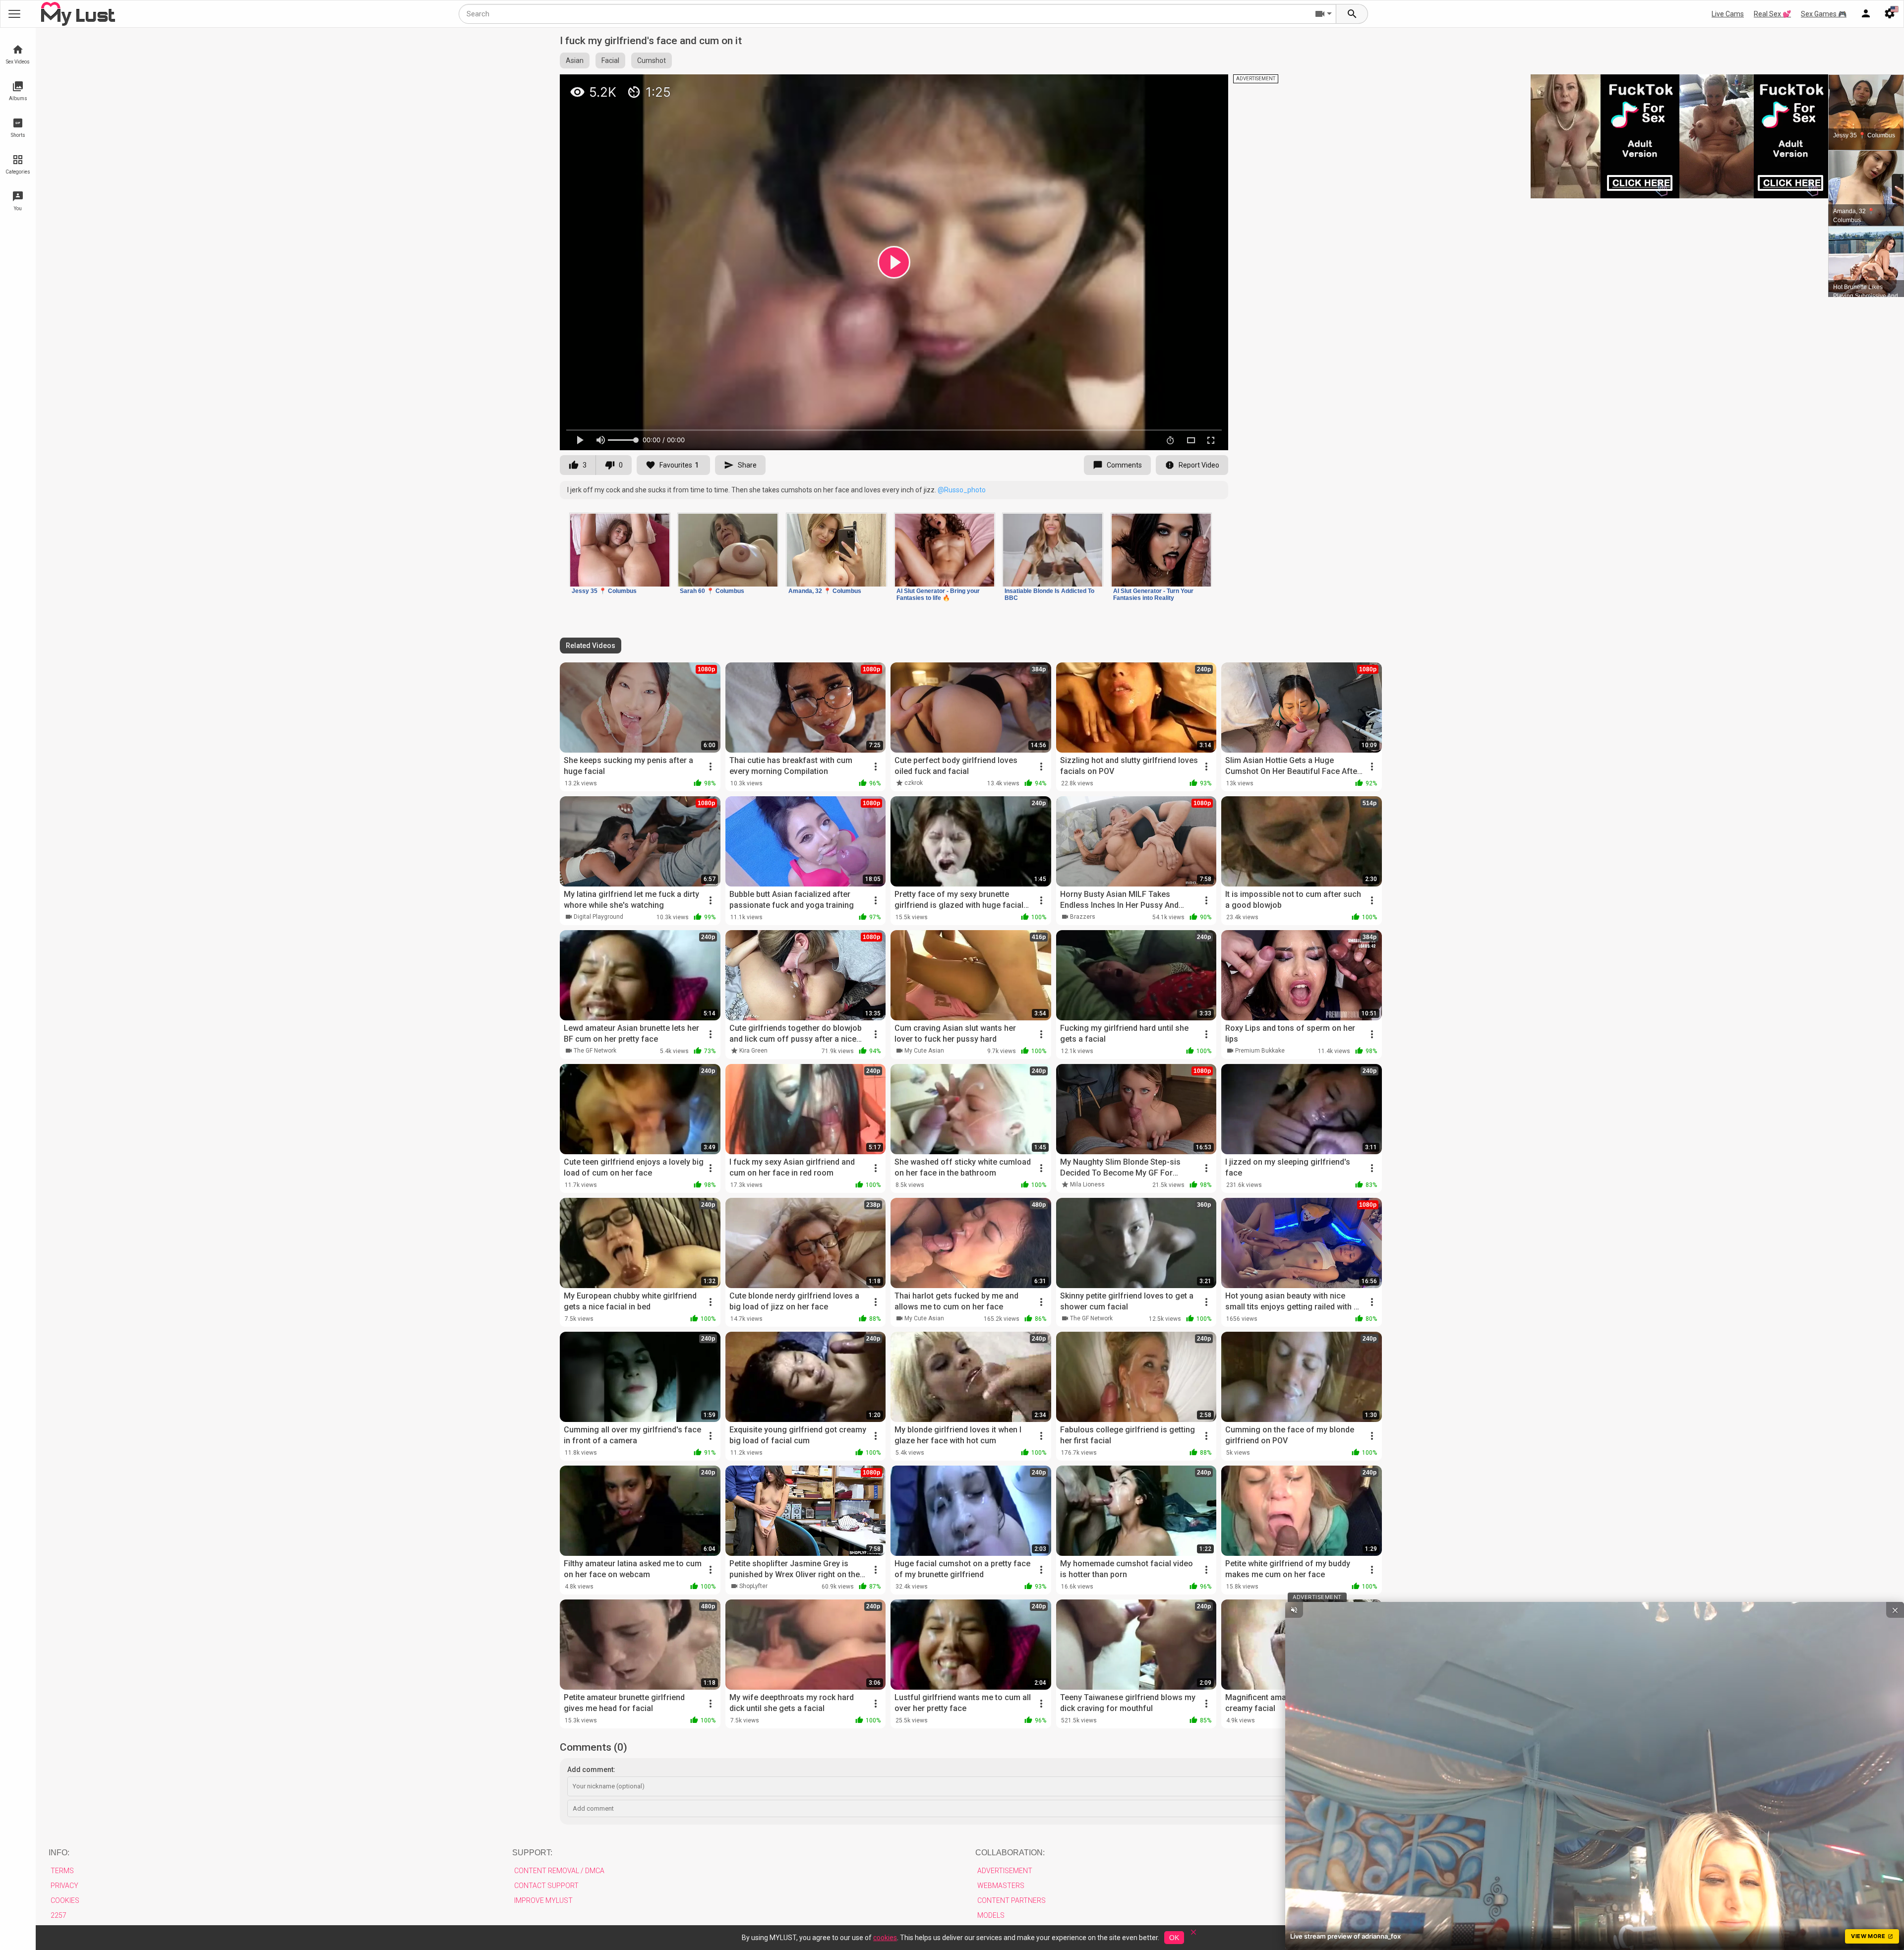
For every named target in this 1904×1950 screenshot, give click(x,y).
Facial (610, 60)
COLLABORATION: (1010, 1853)
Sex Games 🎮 (1824, 14)
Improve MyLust (543, 1900)
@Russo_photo (962, 490)
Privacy (64, 1886)
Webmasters (1001, 1886)
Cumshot (652, 60)
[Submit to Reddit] (1188, 86)
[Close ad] (1895, 1610)
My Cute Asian (924, 1051)
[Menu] (1866, 14)
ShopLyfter (753, 1586)
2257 (59, 1915)
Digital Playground (598, 917)
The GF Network (595, 1051)
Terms (62, 1871)
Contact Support (546, 1886)
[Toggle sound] (1294, 1610)
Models (991, 1915)
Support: (532, 1853)
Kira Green (753, 1051)
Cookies (65, 1900)
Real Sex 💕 (1772, 14)
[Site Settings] (1890, 14)
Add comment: (591, 1770)
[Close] (1193, 1935)
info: (59, 1853)
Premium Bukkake (1260, 1051)
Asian (575, 60)
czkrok (914, 783)
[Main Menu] (14, 14)
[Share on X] (1210, 86)
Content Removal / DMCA (559, 1871)
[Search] (1352, 14)
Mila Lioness (1087, 1184)
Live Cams (1728, 14)
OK (1174, 1938)
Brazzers (1083, 917)
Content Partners (1011, 1900)
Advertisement (1005, 1871)
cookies (885, 1938)
